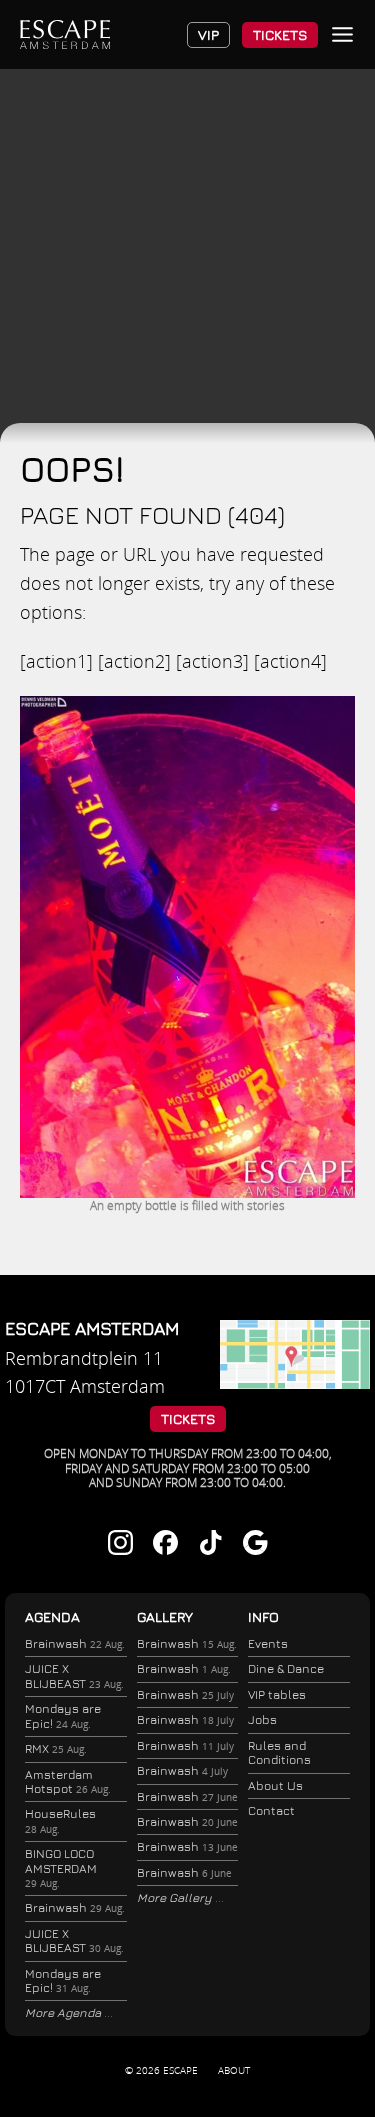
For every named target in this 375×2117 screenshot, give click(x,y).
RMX (56, 1748)
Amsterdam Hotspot (68, 1781)
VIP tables (277, 1694)
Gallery (165, 1616)
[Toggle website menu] (342, 34)
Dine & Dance (286, 1668)
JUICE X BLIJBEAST (74, 1675)
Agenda (52, 1616)
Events (268, 1643)
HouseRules (60, 1820)
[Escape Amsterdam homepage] (65, 34)
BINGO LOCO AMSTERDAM (61, 1868)
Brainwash (75, 1643)
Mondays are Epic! (63, 1715)
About (234, 2070)
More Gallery (176, 1897)
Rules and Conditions (279, 1752)
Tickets (280, 34)
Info (263, 1616)
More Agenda (64, 2012)
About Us (275, 1785)
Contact (271, 1810)
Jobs (262, 1719)
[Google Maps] (295, 1382)
